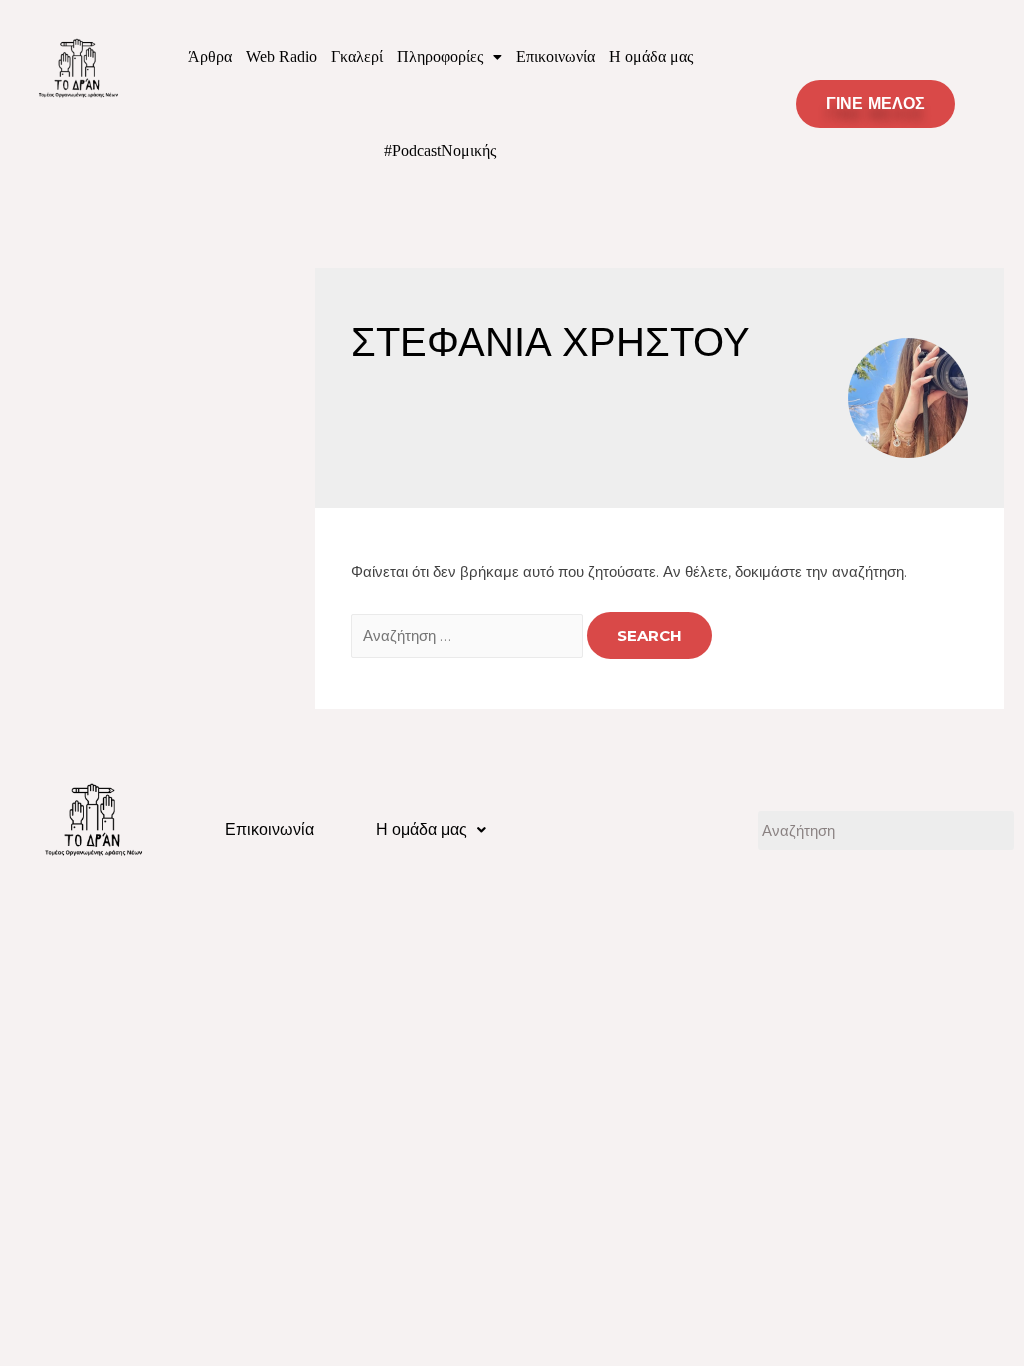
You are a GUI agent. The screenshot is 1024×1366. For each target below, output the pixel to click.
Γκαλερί (357, 56)
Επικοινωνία (555, 56)
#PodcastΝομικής (440, 150)
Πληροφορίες (440, 56)
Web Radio (281, 56)
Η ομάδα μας (651, 56)
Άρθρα (210, 56)
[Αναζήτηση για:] (469, 635)
